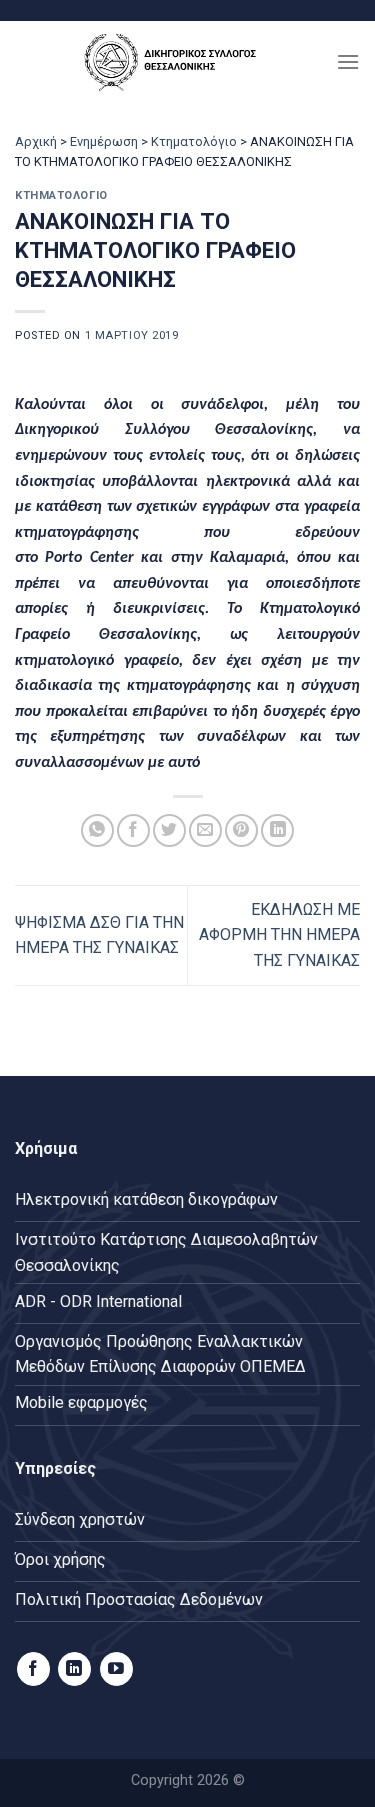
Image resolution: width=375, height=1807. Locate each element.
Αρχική (36, 141)
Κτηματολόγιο (194, 141)
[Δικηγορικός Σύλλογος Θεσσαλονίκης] (175, 61)
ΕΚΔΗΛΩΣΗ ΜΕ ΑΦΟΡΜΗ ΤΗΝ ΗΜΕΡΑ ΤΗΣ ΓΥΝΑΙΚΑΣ (279, 935)
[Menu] (348, 61)
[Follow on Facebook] (33, 1669)
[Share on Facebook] (133, 830)
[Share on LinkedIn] (277, 830)
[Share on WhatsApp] (97, 830)
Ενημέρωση (104, 141)
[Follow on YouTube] (116, 1669)
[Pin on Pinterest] (241, 830)
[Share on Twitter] (169, 830)
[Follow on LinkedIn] (74, 1669)
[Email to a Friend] (205, 830)
